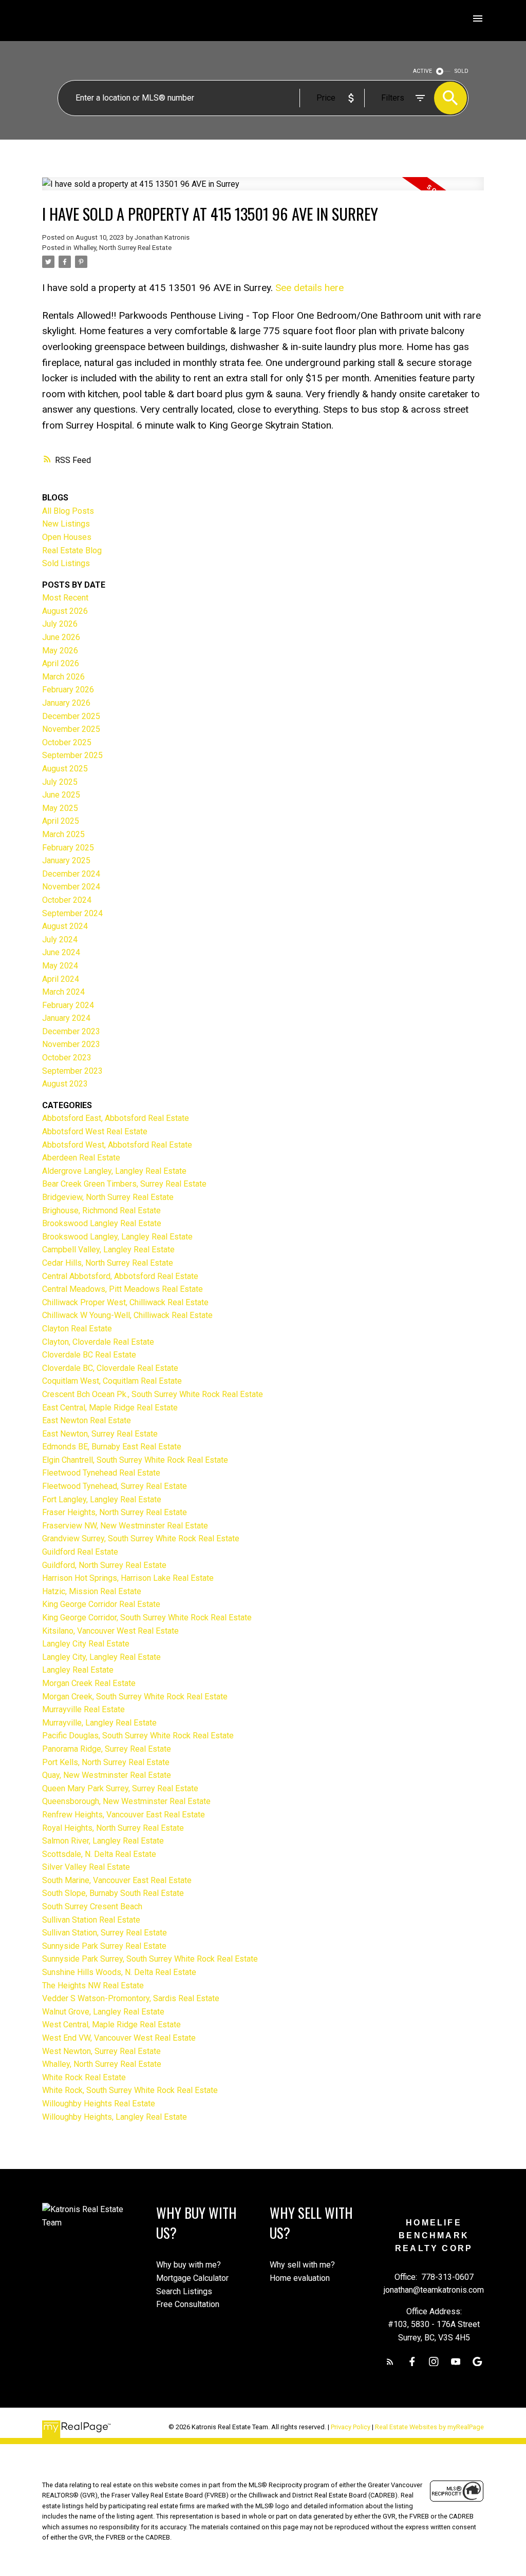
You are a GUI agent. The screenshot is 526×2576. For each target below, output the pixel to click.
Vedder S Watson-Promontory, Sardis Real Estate (131, 1998)
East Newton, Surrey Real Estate (100, 1434)
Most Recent (65, 598)
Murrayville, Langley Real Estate (99, 1723)
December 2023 (71, 1031)
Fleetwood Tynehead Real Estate (101, 1473)
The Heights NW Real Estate (93, 1986)
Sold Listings (66, 563)
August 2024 (65, 926)
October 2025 (67, 742)
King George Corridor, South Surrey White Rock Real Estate (147, 1618)
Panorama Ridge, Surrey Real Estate (107, 1749)
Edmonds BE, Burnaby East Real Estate (112, 1447)
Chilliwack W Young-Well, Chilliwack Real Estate (127, 1315)
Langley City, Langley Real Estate (101, 1657)
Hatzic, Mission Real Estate (92, 1591)
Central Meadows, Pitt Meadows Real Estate (123, 1289)
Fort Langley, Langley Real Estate (102, 1499)
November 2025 (71, 729)
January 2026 (66, 703)
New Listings (66, 524)
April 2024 (61, 979)
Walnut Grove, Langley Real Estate (103, 2012)
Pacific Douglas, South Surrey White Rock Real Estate (138, 1736)
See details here (309, 288)
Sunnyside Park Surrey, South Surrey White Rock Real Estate (150, 1959)
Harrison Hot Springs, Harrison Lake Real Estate (128, 1578)
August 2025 (65, 769)
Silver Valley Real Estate (86, 1867)
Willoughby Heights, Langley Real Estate (115, 2117)
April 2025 (61, 821)
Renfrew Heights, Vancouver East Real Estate (124, 1815)
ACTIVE (422, 71)
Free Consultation (188, 2304)
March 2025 (63, 834)
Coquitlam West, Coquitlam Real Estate (112, 1381)
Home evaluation (300, 2278)
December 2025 (71, 716)
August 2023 (65, 1084)
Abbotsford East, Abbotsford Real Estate (116, 1118)
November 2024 (71, 887)
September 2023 (72, 1071)
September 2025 (72, 755)
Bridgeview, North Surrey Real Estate (108, 1197)
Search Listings (184, 2291)
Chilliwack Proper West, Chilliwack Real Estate (125, 1302)
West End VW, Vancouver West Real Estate (119, 2038)
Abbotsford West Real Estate (95, 1131)
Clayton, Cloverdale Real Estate (98, 1342)
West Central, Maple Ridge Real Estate (111, 2025)
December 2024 (71, 874)
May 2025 (60, 808)
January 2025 (66, 860)
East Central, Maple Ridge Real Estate (110, 1408)
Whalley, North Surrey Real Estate (123, 248)
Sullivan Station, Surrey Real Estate (105, 1933)
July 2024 (60, 940)
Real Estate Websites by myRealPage (429, 2427)
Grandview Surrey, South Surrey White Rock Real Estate (141, 1538)
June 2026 (61, 637)
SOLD (462, 71)
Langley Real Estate (78, 1670)
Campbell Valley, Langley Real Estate (108, 1250)
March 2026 (63, 677)
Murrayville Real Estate (83, 1709)
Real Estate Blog (72, 550)
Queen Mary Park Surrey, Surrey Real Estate (120, 1788)
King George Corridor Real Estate (101, 1604)
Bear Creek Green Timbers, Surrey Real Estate (124, 1184)
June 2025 (61, 795)
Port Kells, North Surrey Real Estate (106, 1762)
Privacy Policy (351, 2427)
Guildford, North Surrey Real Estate (104, 1565)
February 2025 (68, 848)
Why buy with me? (189, 2265)
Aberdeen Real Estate (81, 1158)
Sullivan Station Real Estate (91, 1920)
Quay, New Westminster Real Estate (107, 1775)
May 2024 (60, 966)
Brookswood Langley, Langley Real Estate (117, 1237)
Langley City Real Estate (86, 1644)
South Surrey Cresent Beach (92, 1906)
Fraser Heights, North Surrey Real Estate (115, 1512)
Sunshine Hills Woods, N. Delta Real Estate (119, 1972)
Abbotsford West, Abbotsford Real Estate (117, 1145)
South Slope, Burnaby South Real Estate (113, 1893)
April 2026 (61, 663)
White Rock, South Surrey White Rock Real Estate (130, 2090)
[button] (390, 2362)
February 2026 (68, 690)
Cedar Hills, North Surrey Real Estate (108, 1263)
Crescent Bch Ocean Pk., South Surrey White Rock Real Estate (153, 1394)
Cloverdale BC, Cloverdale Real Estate (110, 1368)
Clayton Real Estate (77, 1329)
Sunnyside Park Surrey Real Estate (104, 1946)
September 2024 (72, 913)
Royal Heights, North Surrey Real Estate (113, 1828)
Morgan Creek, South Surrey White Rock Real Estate (135, 1697)
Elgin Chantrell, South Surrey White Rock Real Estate (135, 1460)
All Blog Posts (68, 511)
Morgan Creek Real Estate (89, 1683)
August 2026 (65, 611)
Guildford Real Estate (80, 1552)
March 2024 (63, 992)
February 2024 (68, 1005)
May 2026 (60, 651)
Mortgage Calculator (192, 2278)
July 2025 (60, 782)
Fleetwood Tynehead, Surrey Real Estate (115, 1486)
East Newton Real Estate (87, 1420)
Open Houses (67, 537)
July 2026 (60, 624)
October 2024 (67, 900)
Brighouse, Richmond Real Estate (101, 1210)
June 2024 (61, 952)
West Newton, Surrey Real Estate (101, 2051)
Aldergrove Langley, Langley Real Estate (114, 1171)
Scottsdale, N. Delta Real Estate (99, 1854)
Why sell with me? (302, 2265)
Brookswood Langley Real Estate (102, 1223)
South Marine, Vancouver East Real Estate (117, 1880)
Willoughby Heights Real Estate (99, 2104)
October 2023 (67, 1058)
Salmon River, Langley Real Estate (103, 1841)
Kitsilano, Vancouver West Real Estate (110, 1631)
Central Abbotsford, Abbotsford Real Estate (120, 1276)
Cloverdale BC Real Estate (89, 1355)
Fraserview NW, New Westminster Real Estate (125, 1526)
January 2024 (66, 1018)
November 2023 (71, 1044)
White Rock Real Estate (84, 2077)
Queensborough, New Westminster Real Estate (126, 1801)
